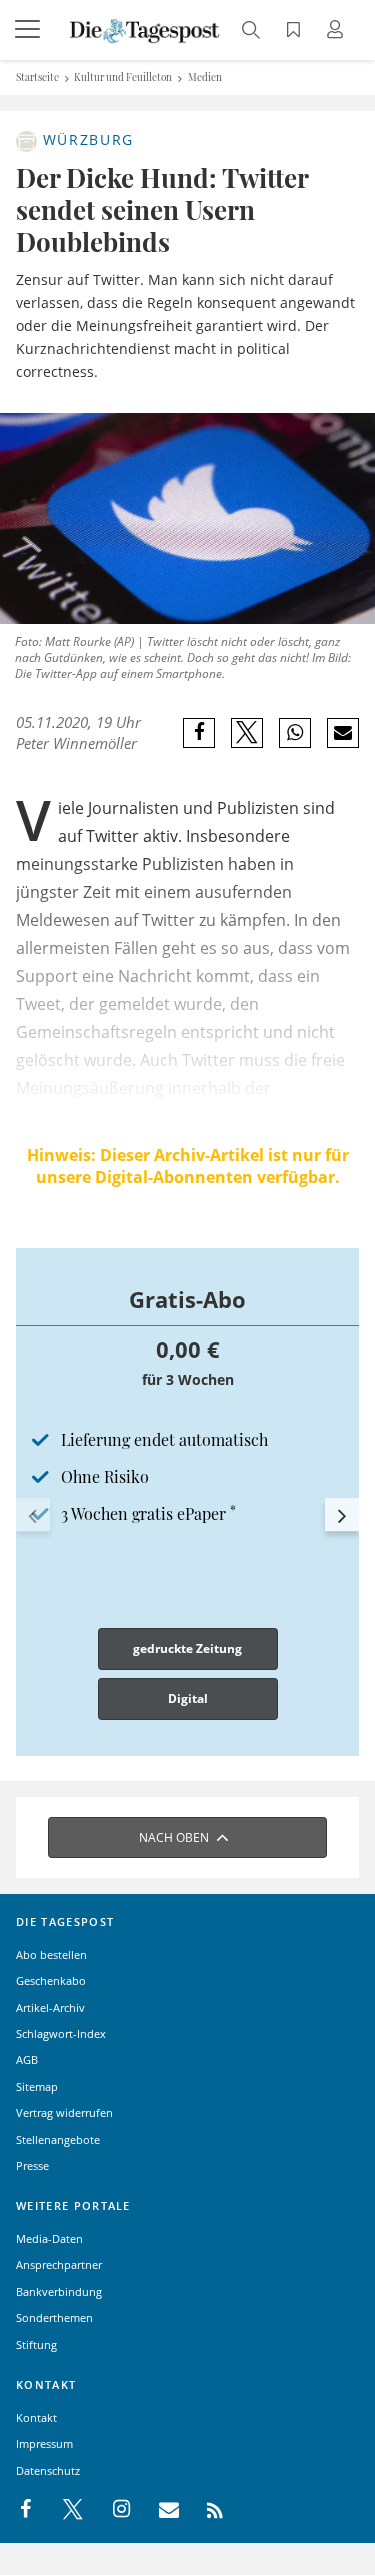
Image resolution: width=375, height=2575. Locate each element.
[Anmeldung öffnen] (338, 31)
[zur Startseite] (145, 29)
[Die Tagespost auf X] (63, 2510)
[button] (33, 1515)
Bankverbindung (59, 2291)
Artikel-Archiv (50, 2007)
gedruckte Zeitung (187, 1648)
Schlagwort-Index (61, 2033)
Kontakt (36, 2417)
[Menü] (30, 30)
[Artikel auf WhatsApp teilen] (295, 733)
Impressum (44, 2443)
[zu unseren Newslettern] (159, 2510)
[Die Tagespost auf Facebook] (27, 2510)
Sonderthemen (54, 2317)
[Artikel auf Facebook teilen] (199, 733)
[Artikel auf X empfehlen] (247, 733)
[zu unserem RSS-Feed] (204, 2510)
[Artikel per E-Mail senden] (342, 733)
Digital (188, 1698)
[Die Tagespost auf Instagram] (111, 2510)
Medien (205, 77)
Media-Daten (49, 2238)
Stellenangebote (58, 2139)
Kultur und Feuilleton (123, 77)
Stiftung (36, 2344)
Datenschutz (48, 2470)
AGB (27, 2059)
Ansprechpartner (59, 2264)
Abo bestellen (51, 1954)
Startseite (37, 77)
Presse (32, 2165)
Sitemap (37, 2086)
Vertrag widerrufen (64, 2112)
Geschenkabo (51, 1980)
